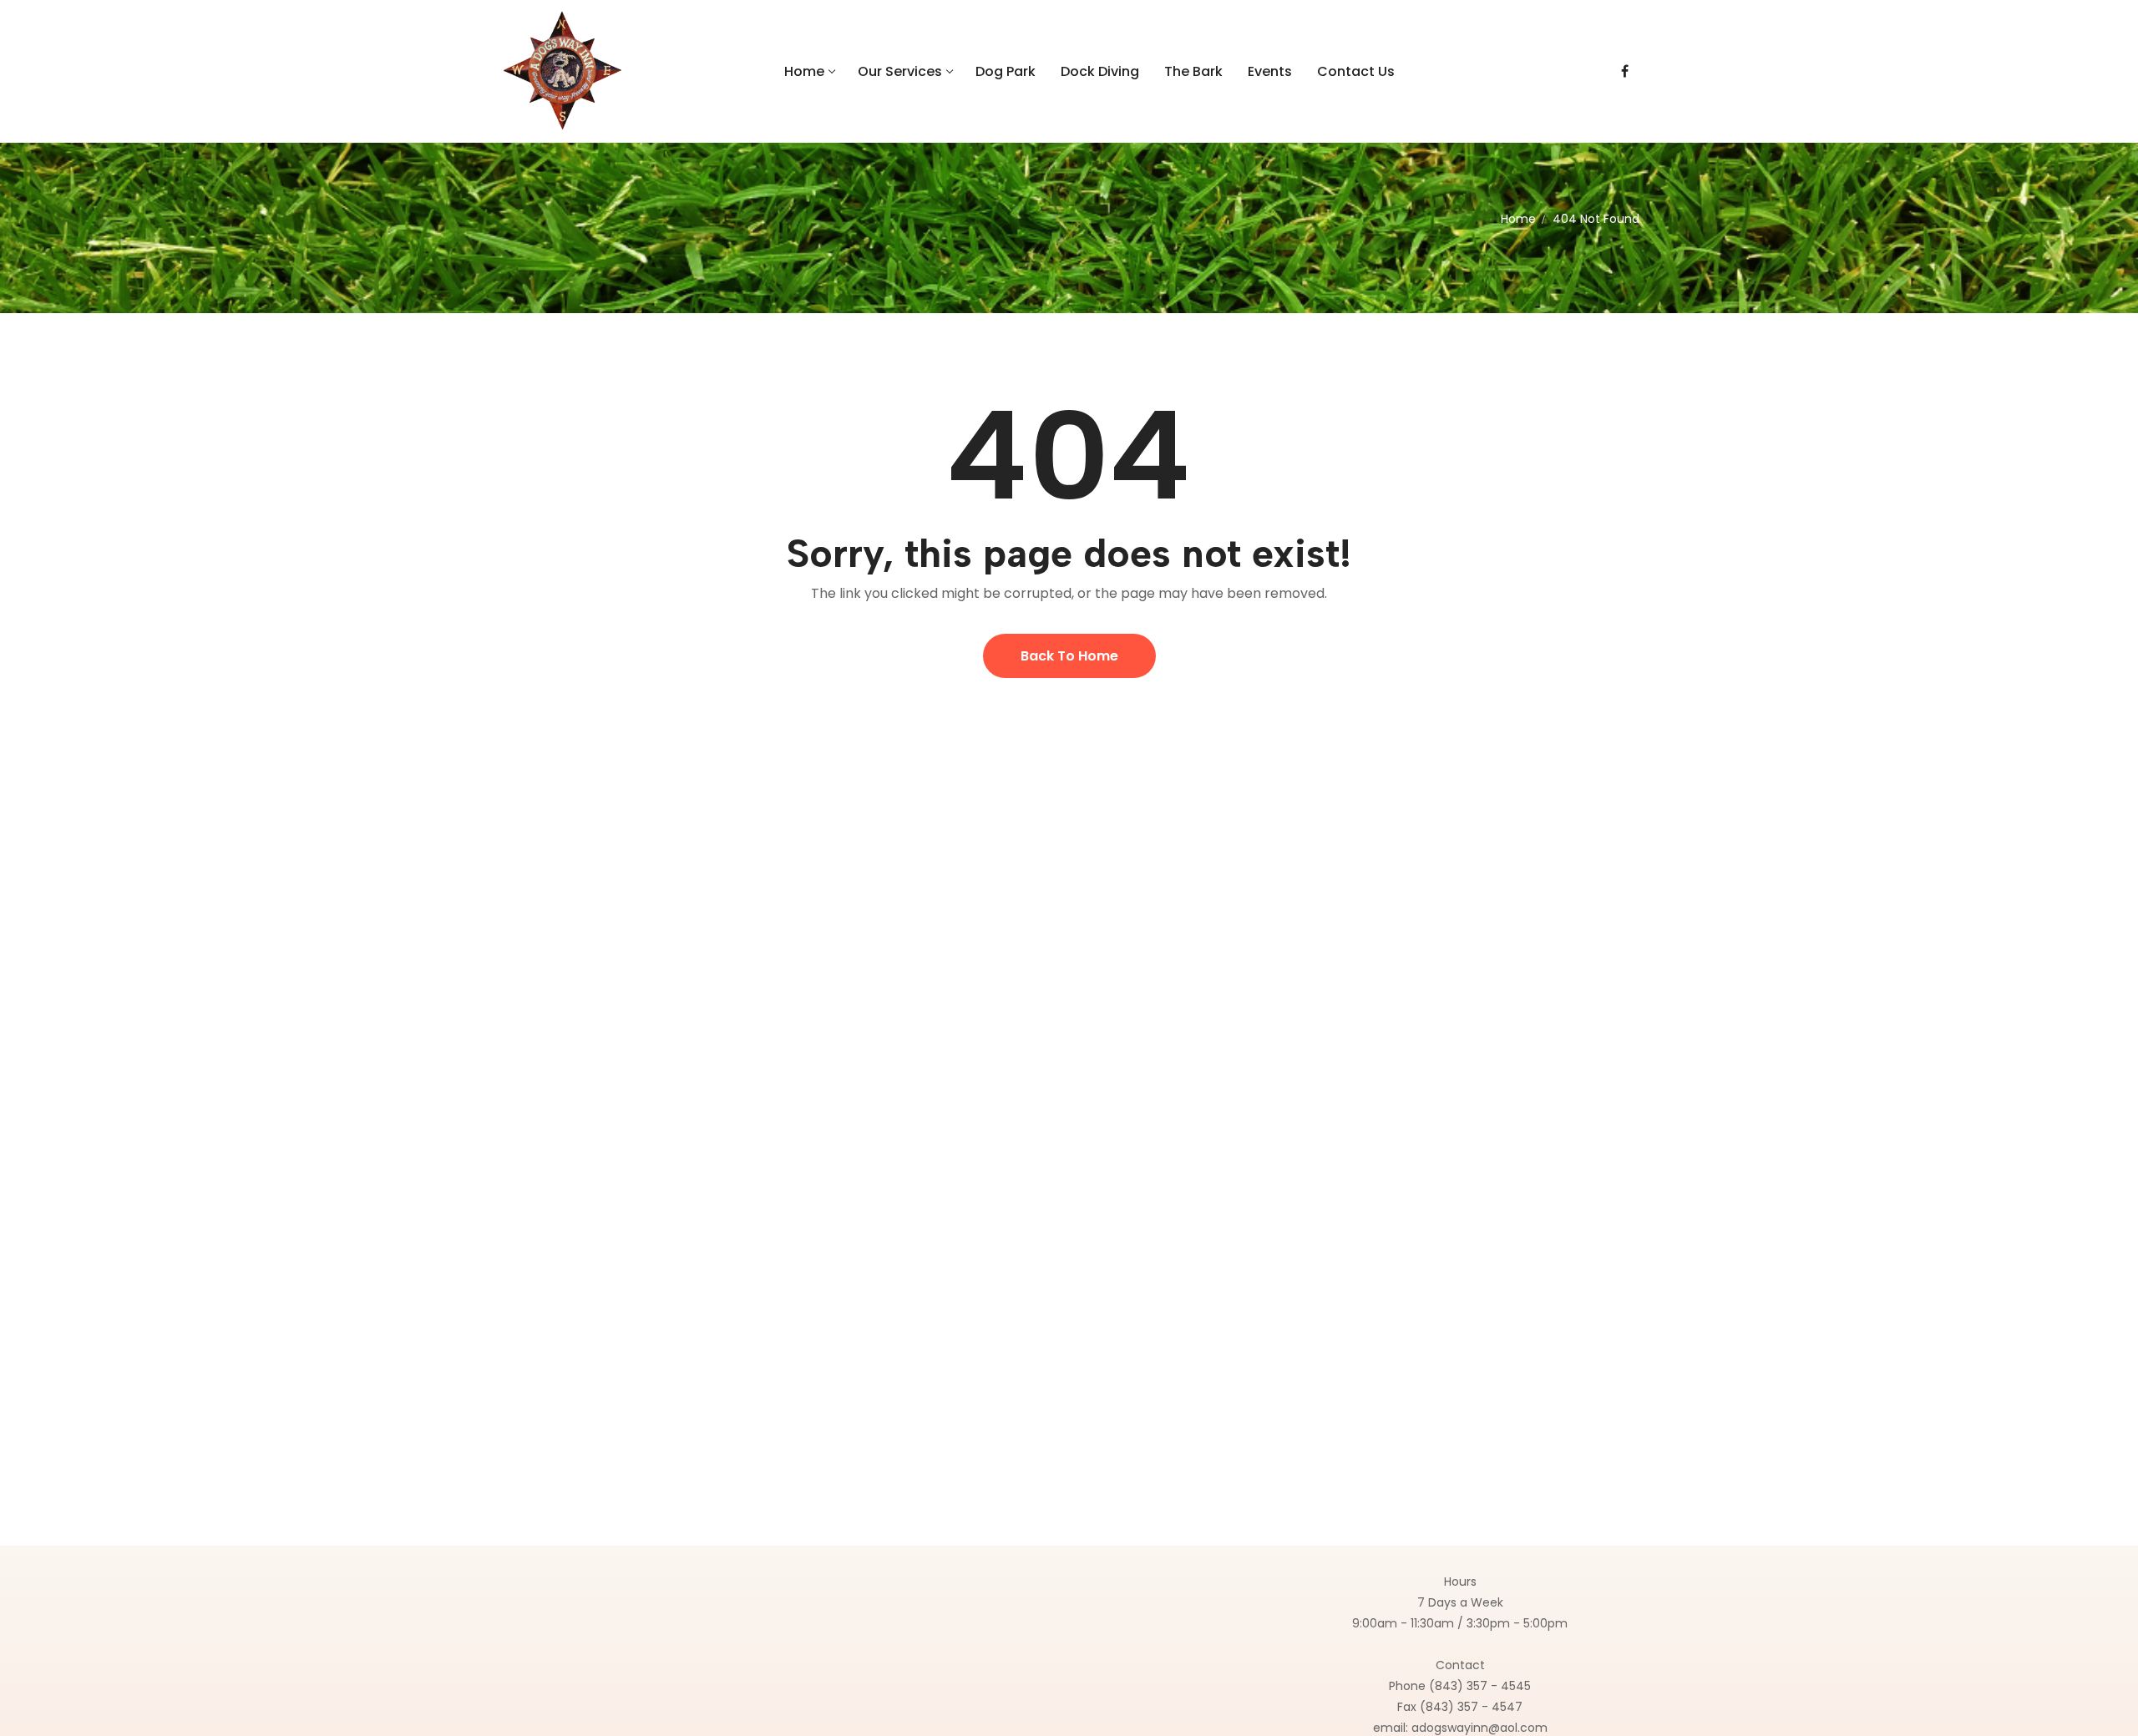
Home (1518, 219)
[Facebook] (1625, 71)
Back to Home (1069, 656)
